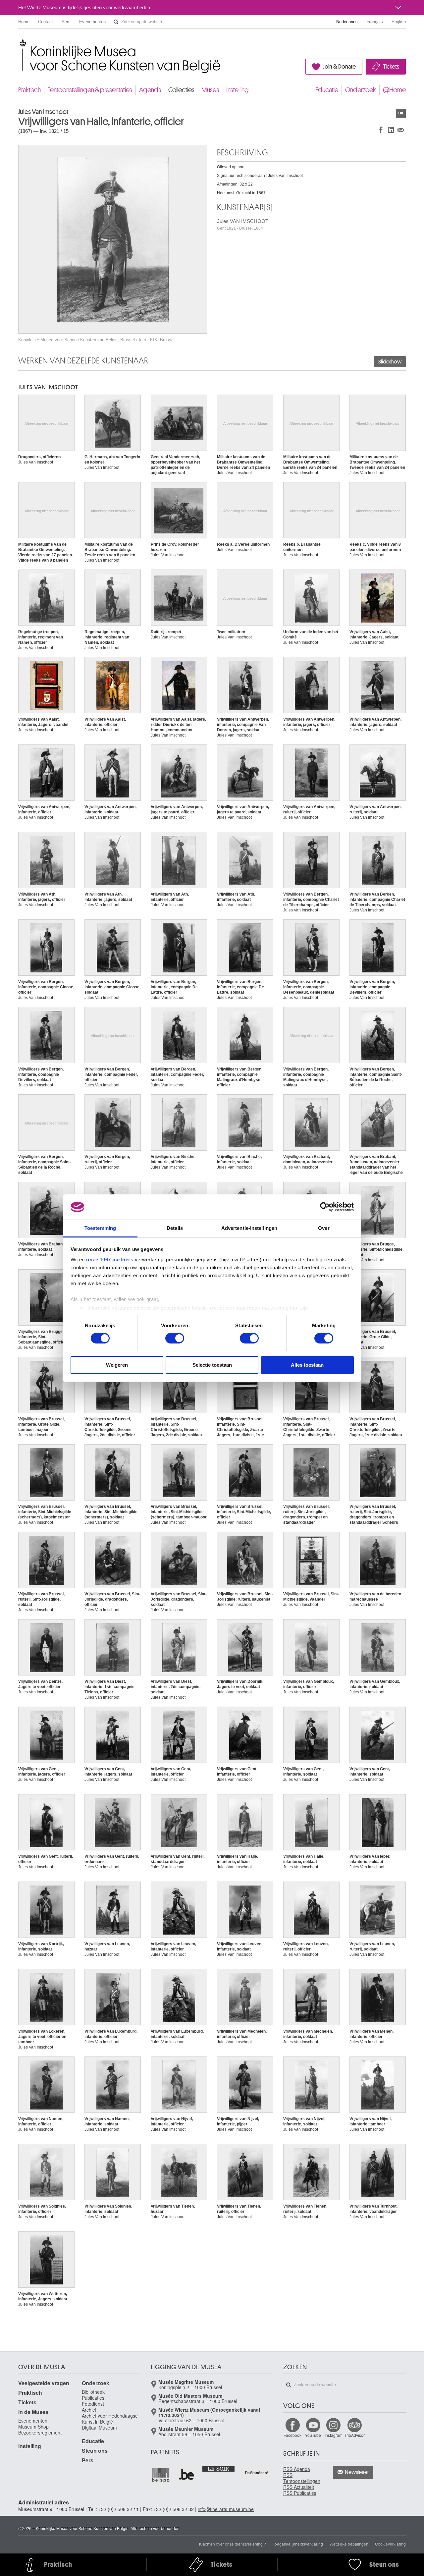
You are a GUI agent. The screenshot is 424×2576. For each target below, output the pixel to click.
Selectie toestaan (212, 1365)
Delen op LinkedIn (391, 130)
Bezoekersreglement (40, 2433)
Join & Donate (339, 67)
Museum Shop (33, 2427)
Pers (66, 22)
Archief (89, 2410)
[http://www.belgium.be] (187, 2475)
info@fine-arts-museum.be (226, 2509)
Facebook (292, 2435)
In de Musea (33, 2412)
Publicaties (93, 2398)
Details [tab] (175, 1228)
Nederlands (347, 22)
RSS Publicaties (300, 2493)
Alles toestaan (307, 1365)
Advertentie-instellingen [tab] (249, 1228)
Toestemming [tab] (100, 1228)
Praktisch (29, 90)
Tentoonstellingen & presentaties (90, 90)
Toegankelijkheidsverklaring (298, 2544)
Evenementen (92, 22)
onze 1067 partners (110, 1260)
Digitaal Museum (99, 2428)
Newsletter (357, 2472)
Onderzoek (361, 90)
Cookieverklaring (390, 2544)
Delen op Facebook (381, 130)
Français (375, 22)
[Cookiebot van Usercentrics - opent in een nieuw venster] (325, 1207)
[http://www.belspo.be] (161, 2475)
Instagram (334, 2435)
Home (24, 22)
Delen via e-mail (401, 130)
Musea (210, 90)
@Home (394, 90)
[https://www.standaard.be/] (257, 2473)
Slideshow (390, 362)
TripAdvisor (355, 2435)
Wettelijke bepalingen (349, 2544)
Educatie (327, 90)
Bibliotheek (93, 2392)
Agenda (150, 90)
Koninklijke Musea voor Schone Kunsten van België (20, 43)
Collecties (181, 90)
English (399, 22)
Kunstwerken (401, 113)
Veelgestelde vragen (44, 2383)
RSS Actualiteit (299, 2487)
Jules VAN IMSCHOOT (243, 224)
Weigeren (117, 1365)
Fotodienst (93, 2404)
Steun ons (95, 2451)
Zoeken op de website (116, 22)
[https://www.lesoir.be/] (219, 2468)
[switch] (175, 1338)
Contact (46, 22)
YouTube (313, 2435)
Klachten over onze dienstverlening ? (233, 2544)
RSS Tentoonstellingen (302, 2478)
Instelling (238, 90)
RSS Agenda (297, 2469)
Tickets (391, 67)
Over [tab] (324, 1228)
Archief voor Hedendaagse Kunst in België (110, 2419)
